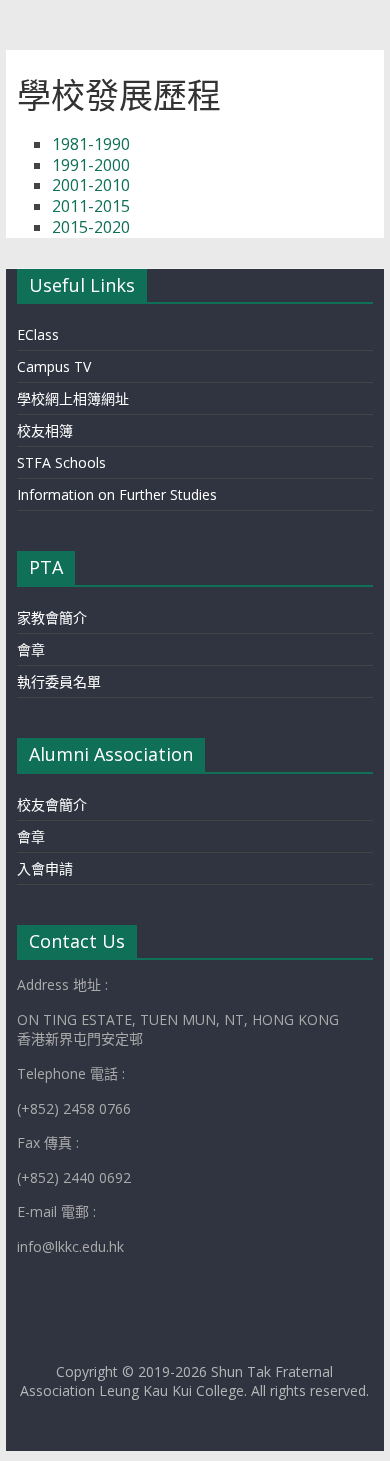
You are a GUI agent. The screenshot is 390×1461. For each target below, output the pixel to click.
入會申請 (45, 868)
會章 (31, 649)
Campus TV (54, 366)
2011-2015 (91, 206)
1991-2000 (91, 165)
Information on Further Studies (117, 494)
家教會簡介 (52, 617)
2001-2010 (91, 185)
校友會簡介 (52, 804)
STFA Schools (61, 462)
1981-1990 (91, 144)
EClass (38, 334)
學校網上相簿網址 (73, 398)
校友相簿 (45, 430)
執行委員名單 (59, 681)
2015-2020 (91, 227)
